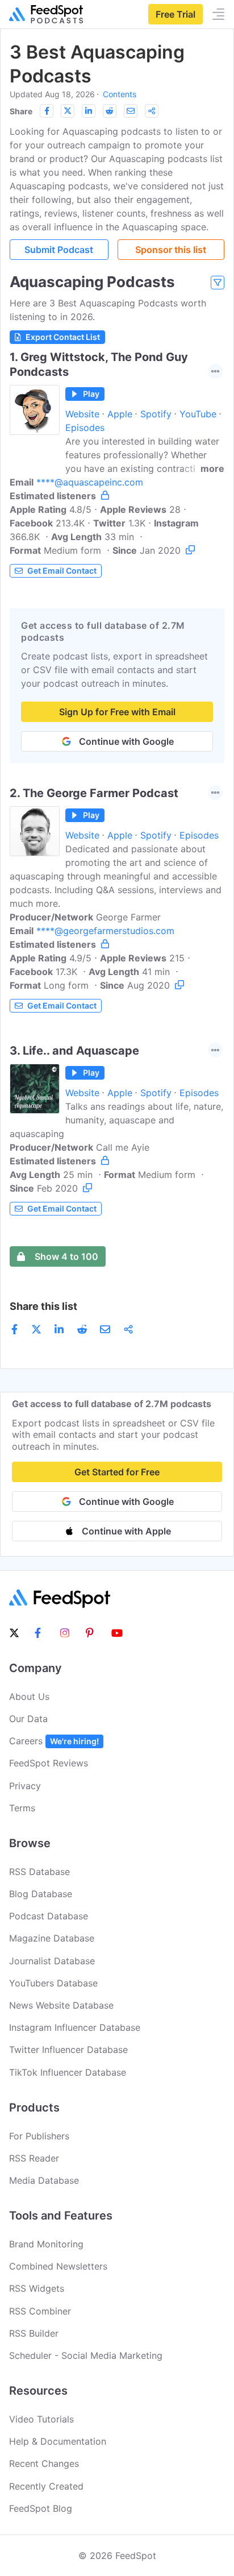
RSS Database (39, 1872)
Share (21, 111)
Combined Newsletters (58, 2266)
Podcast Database (49, 1916)
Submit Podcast (59, 250)
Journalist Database (52, 1961)
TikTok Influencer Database (68, 2072)
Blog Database (41, 1894)
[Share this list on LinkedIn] (89, 111)
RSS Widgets (37, 2288)
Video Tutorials (41, 2419)
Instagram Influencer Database (75, 2027)
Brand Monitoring (46, 2244)
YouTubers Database (53, 1983)
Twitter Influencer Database (68, 2050)
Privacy (25, 1786)
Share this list (43, 1306)
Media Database (44, 2180)
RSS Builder (34, 2333)
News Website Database (61, 2005)
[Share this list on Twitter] (68, 111)
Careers (54, 1741)
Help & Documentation (58, 2441)
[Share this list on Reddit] (110, 111)
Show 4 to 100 (66, 1256)
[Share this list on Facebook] (47, 111)
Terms (22, 1808)
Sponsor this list (171, 250)
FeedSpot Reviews (49, 1763)
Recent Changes (44, 2463)
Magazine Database (52, 1938)
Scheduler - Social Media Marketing (86, 2355)
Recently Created (46, 2486)
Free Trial (175, 14)
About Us (29, 1696)
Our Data (28, 1719)
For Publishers (39, 2136)
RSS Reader (34, 2158)
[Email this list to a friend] (131, 111)
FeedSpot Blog (41, 2508)
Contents (120, 94)
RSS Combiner (40, 2311)
